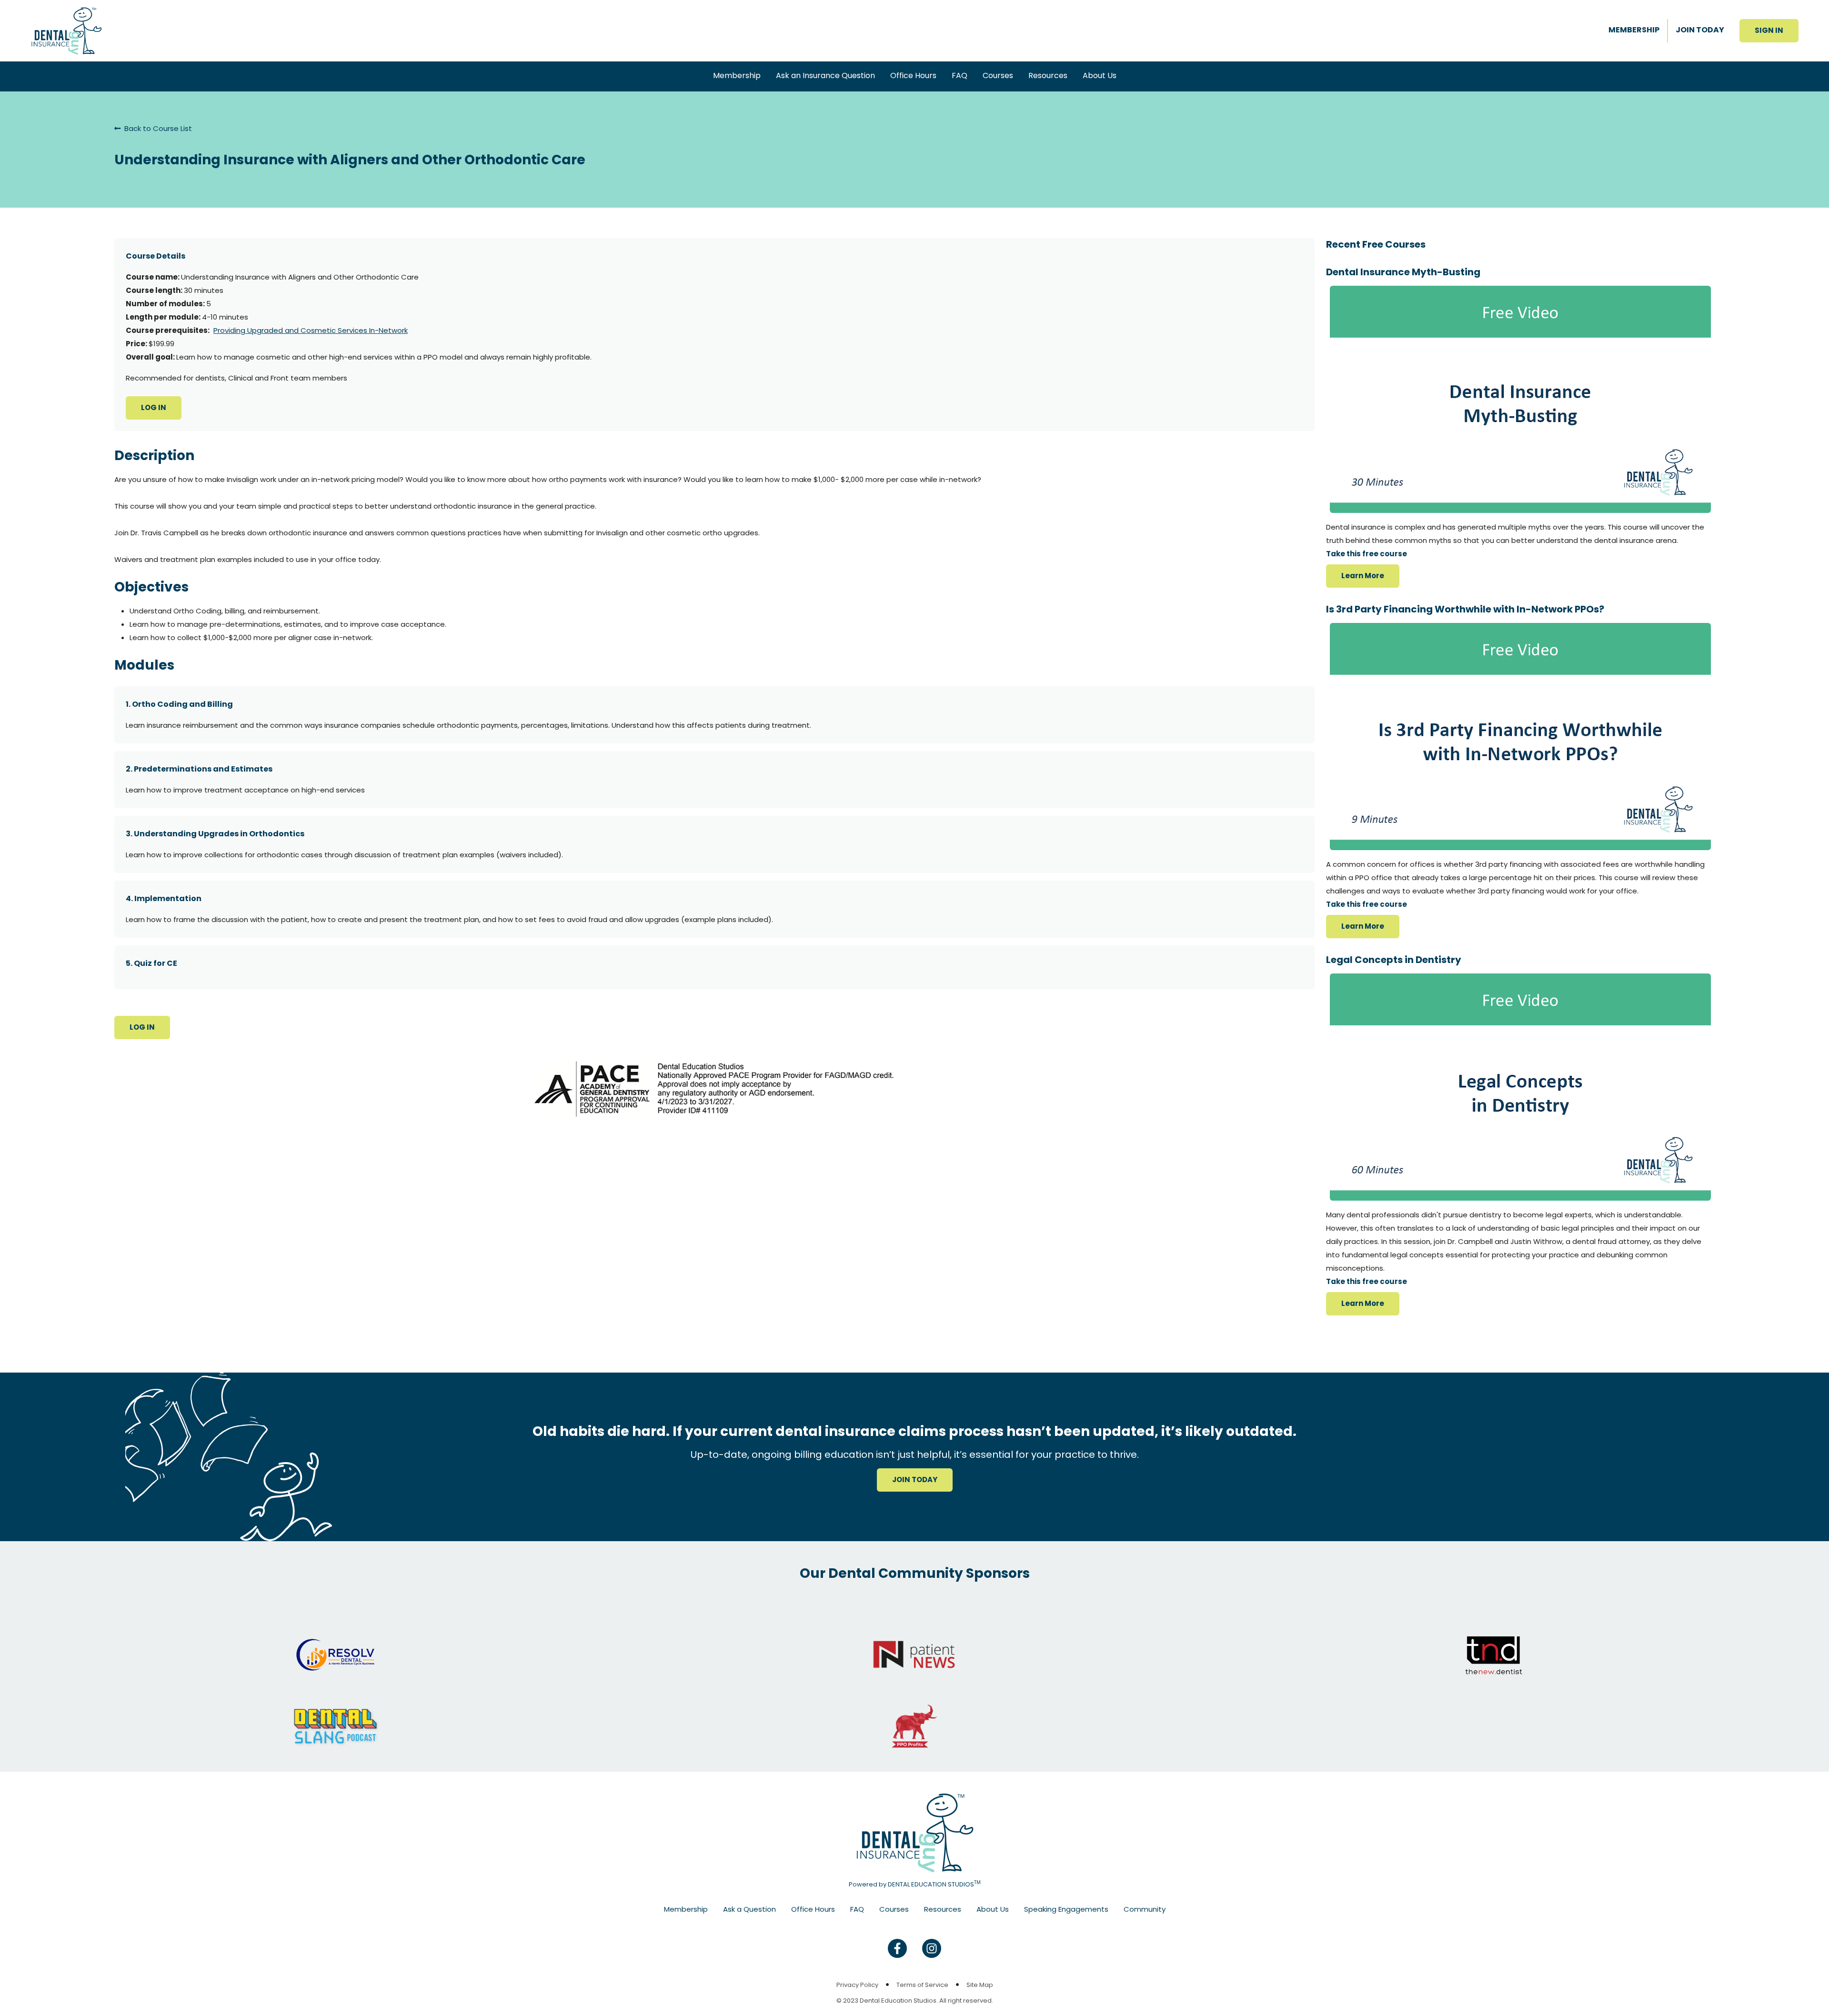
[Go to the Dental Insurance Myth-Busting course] (1520, 399)
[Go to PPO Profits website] (914, 1717)
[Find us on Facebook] (897, 1948)
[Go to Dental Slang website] (335, 1717)
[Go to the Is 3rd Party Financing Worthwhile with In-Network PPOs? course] (1520, 737)
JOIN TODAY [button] (915, 1479)
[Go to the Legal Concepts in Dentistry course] (1520, 1087)
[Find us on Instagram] (932, 1948)
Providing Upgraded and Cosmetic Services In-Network (311, 330)
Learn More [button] (1363, 576)
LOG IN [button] (154, 407)
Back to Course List (157, 128)
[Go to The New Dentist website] (1494, 1645)
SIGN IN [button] (1769, 30)
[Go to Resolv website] (335, 1645)
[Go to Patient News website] (914, 1645)
